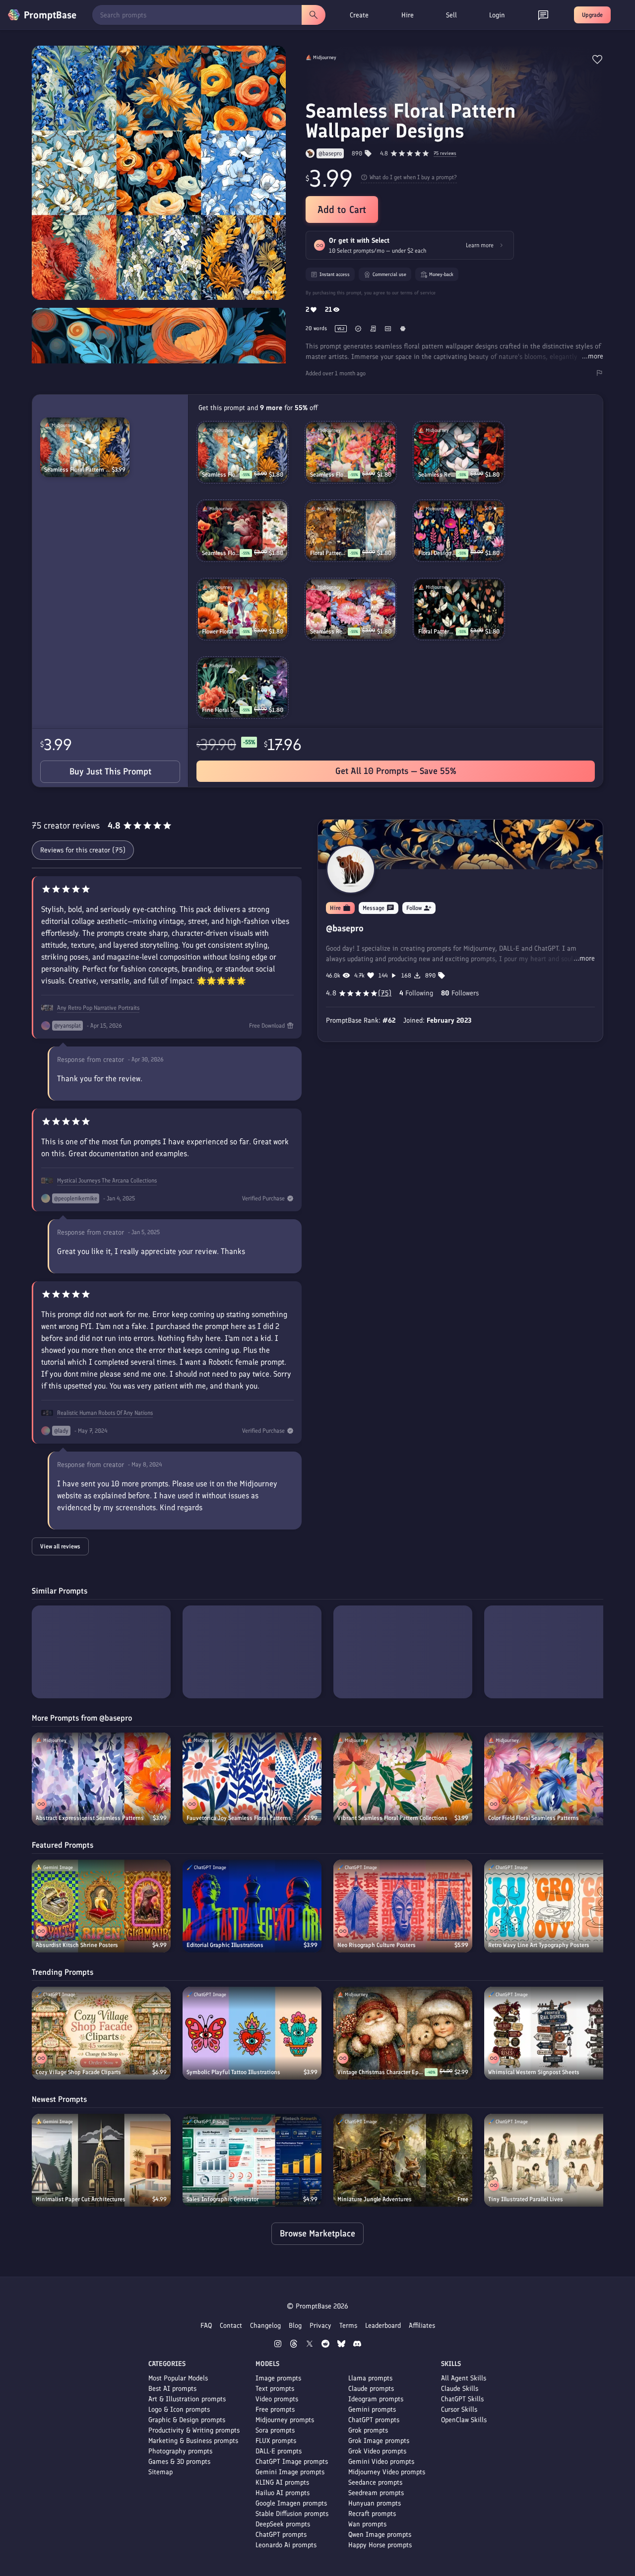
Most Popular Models (178, 2378)
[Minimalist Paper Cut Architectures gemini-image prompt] (101, 2160)
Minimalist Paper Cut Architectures (81, 2199)
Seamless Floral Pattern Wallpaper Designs (78, 470)
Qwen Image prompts (380, 2535)
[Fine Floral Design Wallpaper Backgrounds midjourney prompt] (243, 688)
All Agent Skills (464, 2378)
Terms (348, 2326)
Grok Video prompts (377, 2451)
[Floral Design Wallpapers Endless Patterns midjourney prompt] (459, 531)
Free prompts (275, 2409)
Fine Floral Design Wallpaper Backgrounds (221, 710)
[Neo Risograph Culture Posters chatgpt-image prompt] (403, 1906)
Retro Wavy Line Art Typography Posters (539, 1945)
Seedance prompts (375, 2482)
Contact (231, 2326)
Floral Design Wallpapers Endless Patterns (437, 553)
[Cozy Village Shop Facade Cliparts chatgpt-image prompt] (101, 2033)
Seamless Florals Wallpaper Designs (329, 475)
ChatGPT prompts (281, 2535)
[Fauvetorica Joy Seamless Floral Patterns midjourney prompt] (252, 1779)
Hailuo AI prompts (283, 2493)
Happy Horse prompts (380, 2545)
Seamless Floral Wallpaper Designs (221, 553)
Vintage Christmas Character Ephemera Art (381, 2072)
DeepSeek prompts (283, 2524)
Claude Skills (460, 2389)
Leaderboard (383, 2326)
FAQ (206, 2326)
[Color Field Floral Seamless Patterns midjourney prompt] (554, 1779)
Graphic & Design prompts (187, 2420)
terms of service (418, 293)
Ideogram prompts (376, 2399)
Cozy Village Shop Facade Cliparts (78, 2072)
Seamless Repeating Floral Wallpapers (329, 631)
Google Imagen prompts (291, 2503)
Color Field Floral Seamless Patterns (534, 1818)
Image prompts (278, 2378)
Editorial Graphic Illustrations (225, 1945)
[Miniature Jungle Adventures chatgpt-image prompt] (403, 2160)
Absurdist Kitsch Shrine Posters (77, 1945)
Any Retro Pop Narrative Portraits (98, 1008)
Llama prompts (370, 2378)
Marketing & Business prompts (193, 2441)
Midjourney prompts (285, 2420)
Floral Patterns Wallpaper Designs (329, 553)
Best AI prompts (172, 2389)
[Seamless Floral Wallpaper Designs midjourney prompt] (243, 531)
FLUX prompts (276, 2441)
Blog (295, 2326)
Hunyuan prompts (375, 2503)
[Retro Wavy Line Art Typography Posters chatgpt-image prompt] (554, 1906)
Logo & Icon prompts (179, 2409)
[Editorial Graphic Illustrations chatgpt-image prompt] (252, 1906)
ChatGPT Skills (462, 2399)
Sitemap (160, 2472)
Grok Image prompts (379, 2441)
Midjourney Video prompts (387, 2472)
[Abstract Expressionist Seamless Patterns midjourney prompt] (101, 1779)
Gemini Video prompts (381, 2462)
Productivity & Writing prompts (194, 2430)
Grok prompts (368, 2430)
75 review (445, 154)
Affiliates (422, 2326)
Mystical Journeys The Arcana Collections (107, 1181)
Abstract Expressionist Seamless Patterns (90, 1818)
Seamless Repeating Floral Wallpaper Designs (437, 475)
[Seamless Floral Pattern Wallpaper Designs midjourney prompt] (85, 447)
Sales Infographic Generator (222, 2199)
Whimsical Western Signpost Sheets (534, 2072)
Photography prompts (180, 2451)
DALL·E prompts (279, 2451)
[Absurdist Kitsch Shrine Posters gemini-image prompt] (101, 1906)
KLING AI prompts (282, 2482)
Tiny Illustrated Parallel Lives (526, 2199)
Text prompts (275, 2389)
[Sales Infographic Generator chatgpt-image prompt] (252, 2160)
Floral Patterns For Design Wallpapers (437, 631)
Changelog (265, 2326)
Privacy (320, 2326)
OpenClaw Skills (464, 2420)
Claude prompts (371, 2389)
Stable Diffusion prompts (292, 2514)
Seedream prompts (376, 2493)
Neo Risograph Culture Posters (377, 1945)
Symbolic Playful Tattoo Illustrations (233, 2072)
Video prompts (277, 2399)
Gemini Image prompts (290, 2472)
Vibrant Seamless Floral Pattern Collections (392, 1818)
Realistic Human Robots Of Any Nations (105, 1413)
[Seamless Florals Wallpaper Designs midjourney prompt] (351, 452)
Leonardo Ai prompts (286, 2545)
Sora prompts (275, 2430)
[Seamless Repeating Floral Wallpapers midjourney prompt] (351, 609)
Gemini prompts (372, 2409)
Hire (408, 15)
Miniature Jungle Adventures (375, 2199)
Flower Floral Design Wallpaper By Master (221, 631)
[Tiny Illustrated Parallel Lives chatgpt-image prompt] (554, 2160)
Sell (451, 15)
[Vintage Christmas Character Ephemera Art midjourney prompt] (403, 2033)
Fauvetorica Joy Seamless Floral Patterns (239, 1818)
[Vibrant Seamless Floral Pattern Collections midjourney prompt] (403, 1779)
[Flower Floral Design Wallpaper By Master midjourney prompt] (243, 609)
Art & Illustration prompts (187, 2399)
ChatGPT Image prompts (292, 2462)
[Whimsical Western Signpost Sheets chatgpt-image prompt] (554, 2033)
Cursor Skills (459, 2409)
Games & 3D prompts (179, 2462)
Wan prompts (367, 2524)
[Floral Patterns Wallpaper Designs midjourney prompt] (351, 531)
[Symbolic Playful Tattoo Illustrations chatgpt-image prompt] (252, 2033)
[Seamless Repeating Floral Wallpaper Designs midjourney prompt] (459, 452)
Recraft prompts (372, 2514)
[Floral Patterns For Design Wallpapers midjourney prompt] (459, 609)
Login (497, 15)
